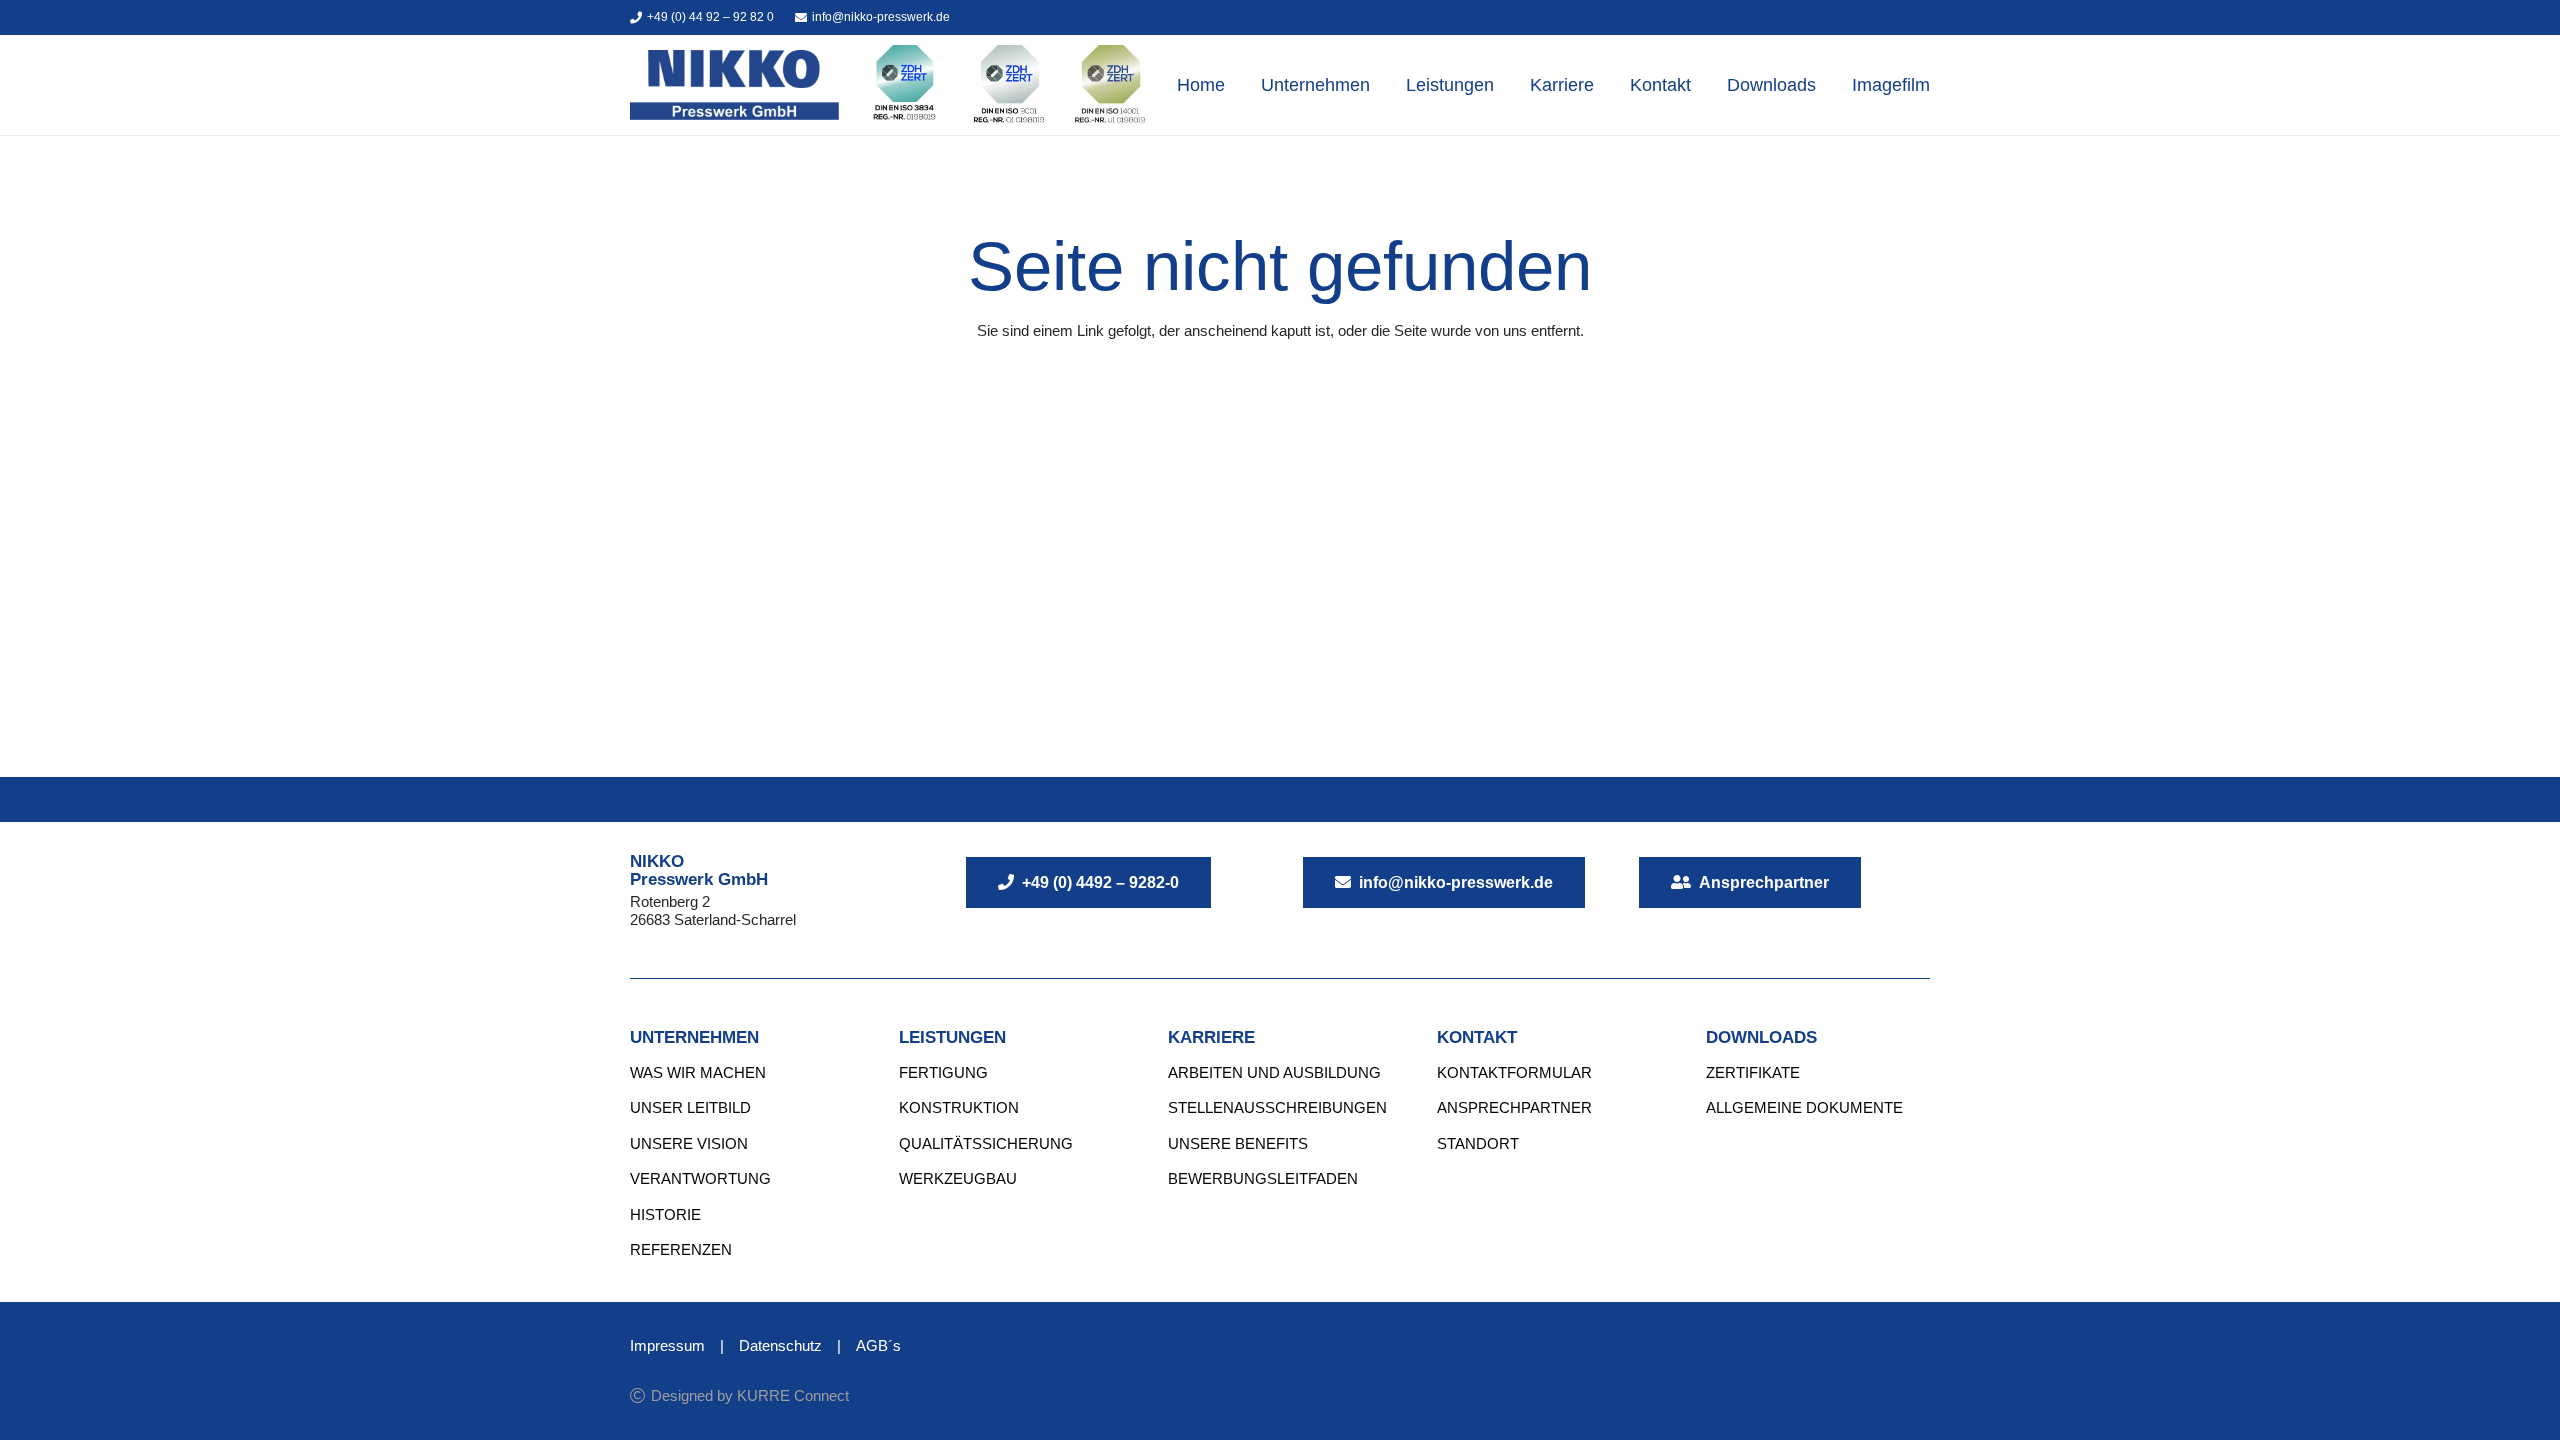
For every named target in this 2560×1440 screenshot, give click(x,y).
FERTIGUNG (943, 1072)
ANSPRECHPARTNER (1514, 1107)
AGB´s (878, 1345)
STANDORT (1478, 1143)
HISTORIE (665, 1214)
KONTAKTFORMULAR (1514, 1072)
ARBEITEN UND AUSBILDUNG (1274, 1072)
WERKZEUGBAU (958, 1178)
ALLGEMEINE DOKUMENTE (1804, 1107)
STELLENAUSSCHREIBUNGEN (1277, 1107)
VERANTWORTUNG (700, 1178)
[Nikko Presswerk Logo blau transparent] (734, 85)
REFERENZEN (681, 1249)
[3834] (904, 85)
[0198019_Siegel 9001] (1010, 85)
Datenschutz (780, 1345)
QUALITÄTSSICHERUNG (986, 1143)
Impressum (667, 1345)
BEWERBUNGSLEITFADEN (1263, 1178)
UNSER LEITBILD (690, 1107)
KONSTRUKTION (959, 1107)
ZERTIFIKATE (1753, 1072)
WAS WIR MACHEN (698, 1072)
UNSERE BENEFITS (1238, 1143)
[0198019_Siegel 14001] (1111, 85)
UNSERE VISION (689, 1143)
